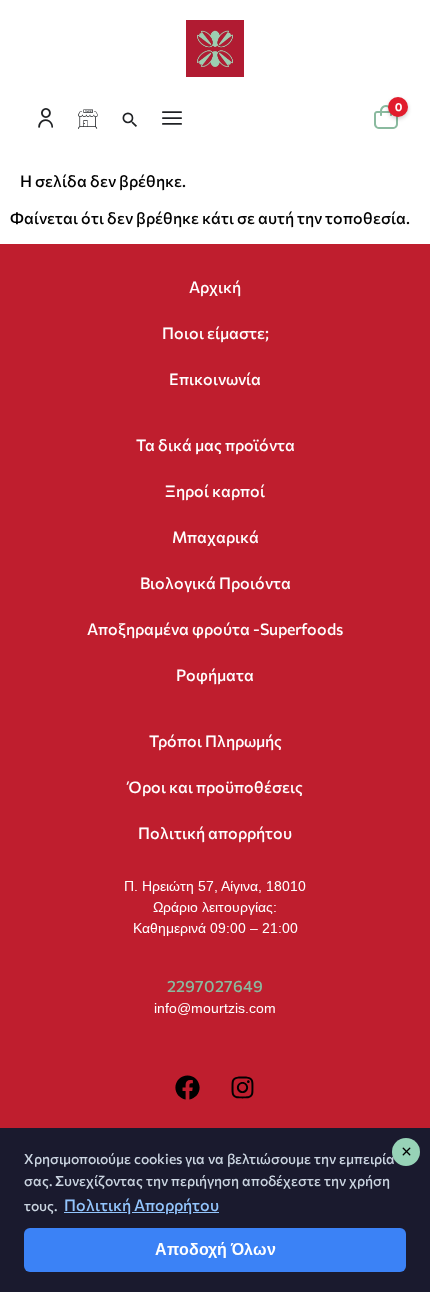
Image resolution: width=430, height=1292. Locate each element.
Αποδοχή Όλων (215, 1249)
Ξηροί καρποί (215, 490)
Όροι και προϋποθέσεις (215, 786)
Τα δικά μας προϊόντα (215, 444)
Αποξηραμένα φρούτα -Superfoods (215, 628)
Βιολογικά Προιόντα (215, 582)
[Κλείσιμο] (406, 1152)
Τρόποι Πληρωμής (215, 740)
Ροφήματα (215, 674)
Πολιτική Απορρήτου (141, 1204)
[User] (48, 120)
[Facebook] (188, 1088)
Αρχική (215, 286)
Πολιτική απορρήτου (215, 832)
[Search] (132, 120)
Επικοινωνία (215, 378)
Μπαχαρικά (215, 536)
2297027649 (215, 985)
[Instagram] (243, 1088)
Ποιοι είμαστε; (215, 332)
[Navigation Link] (90, 120)
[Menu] (174, 120)
